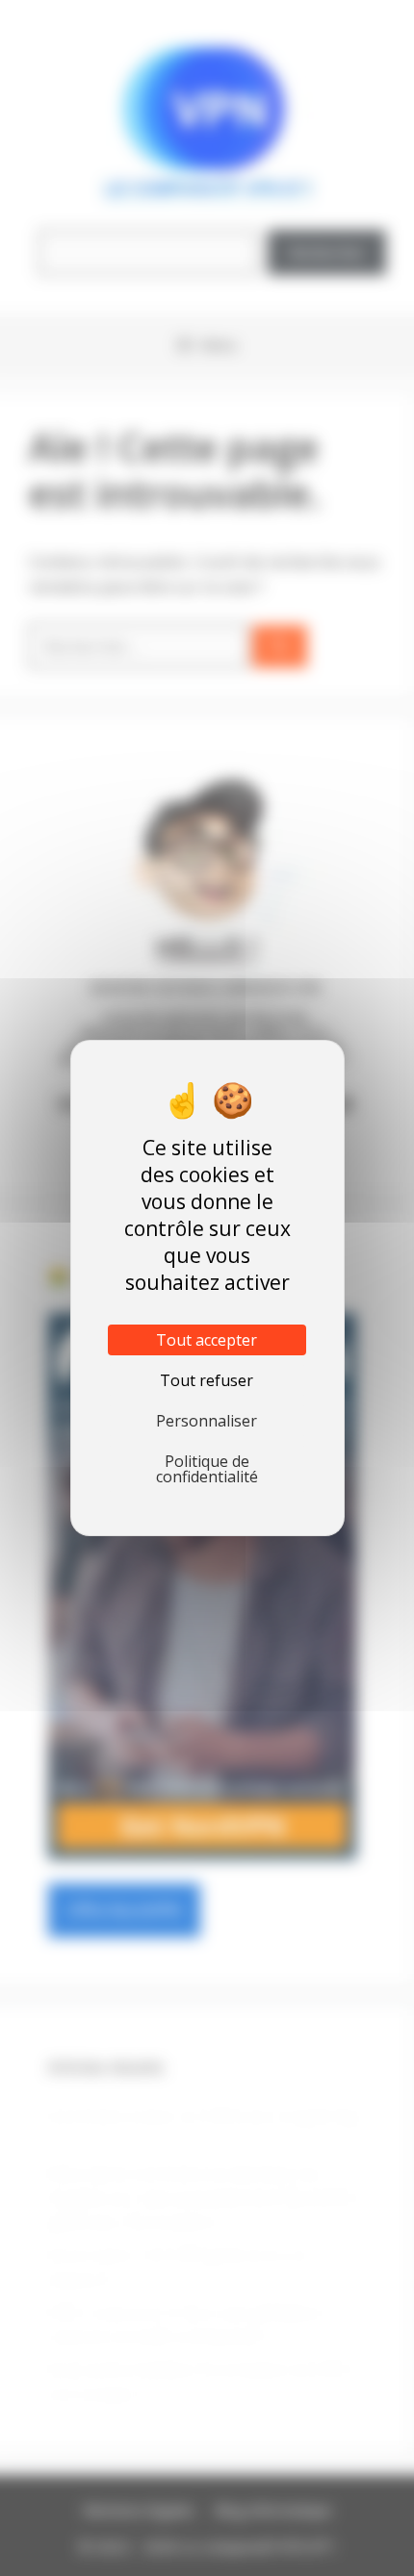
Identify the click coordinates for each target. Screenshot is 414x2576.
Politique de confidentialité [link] (207, 1469)
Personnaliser (207, 1421)
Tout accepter (207, 1340)
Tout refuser (207, 1380)
